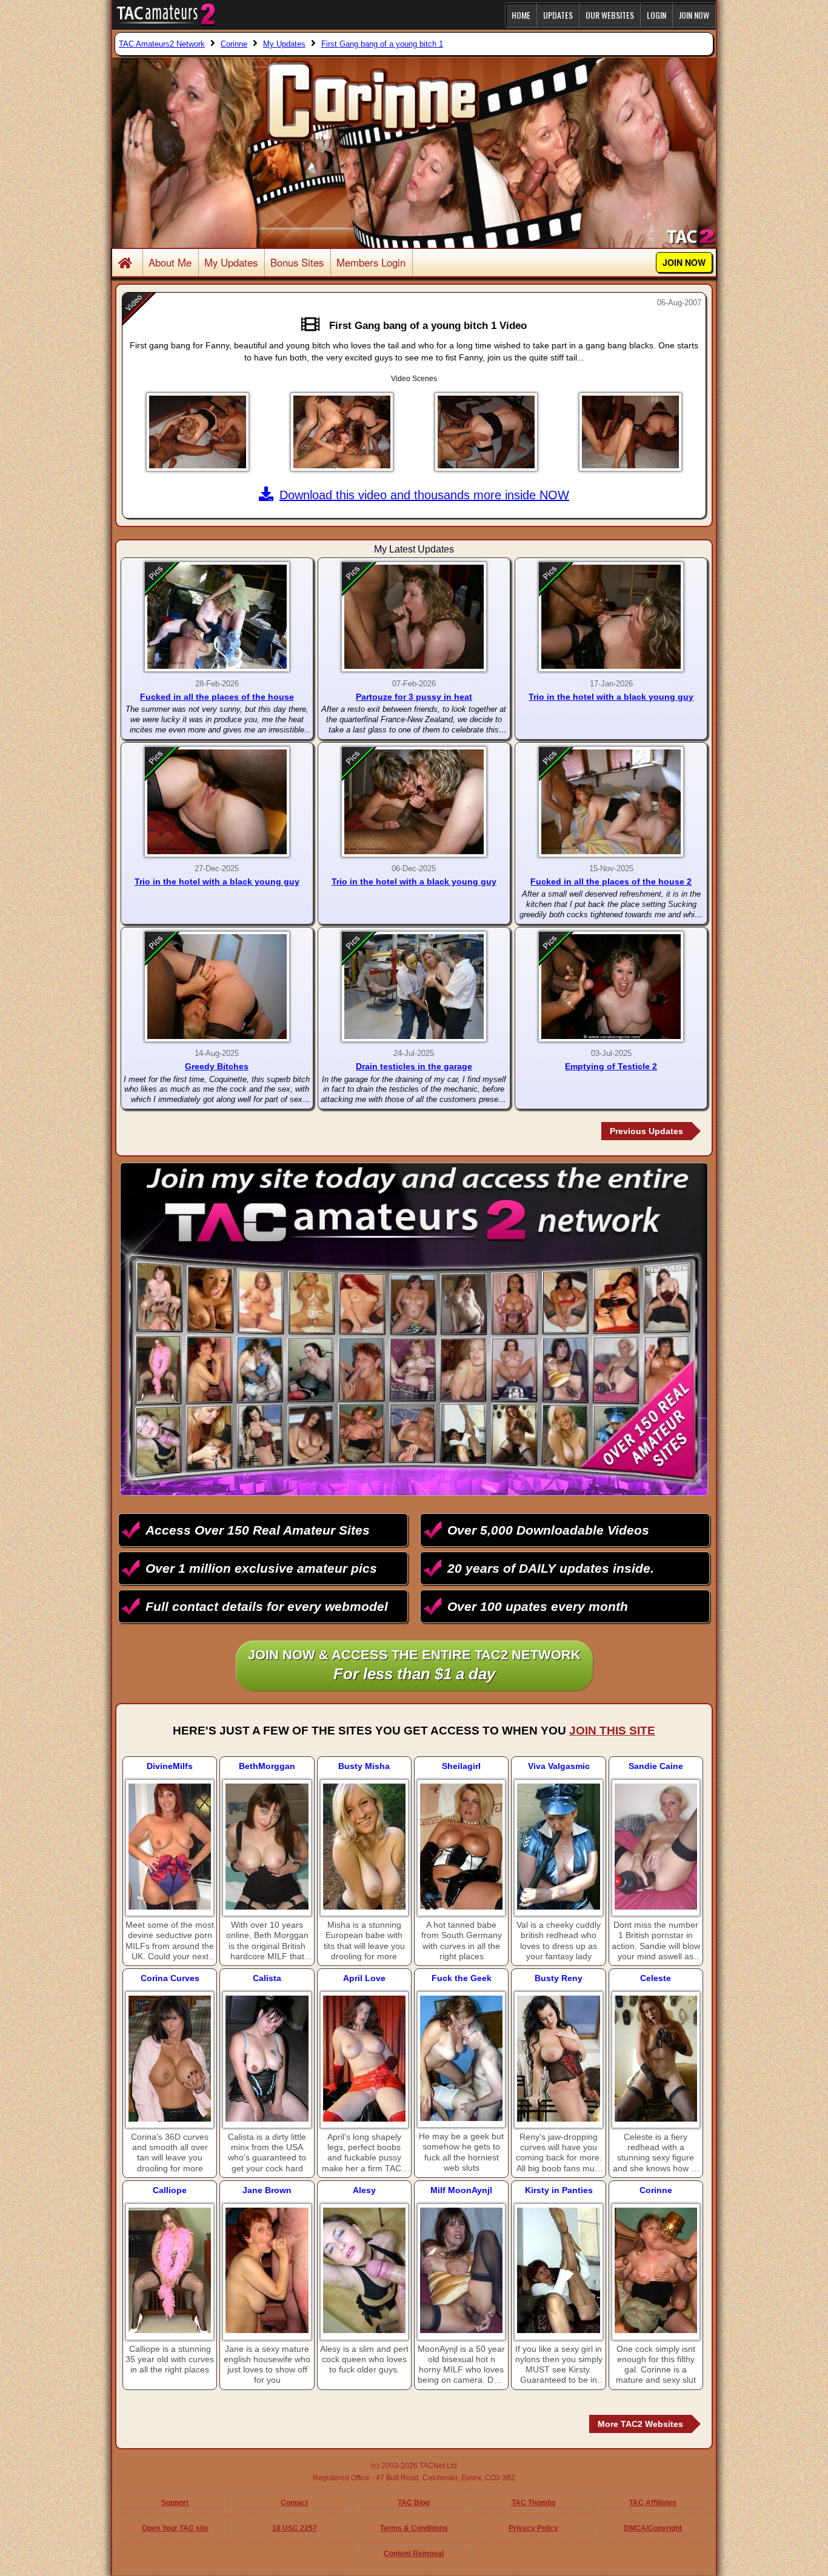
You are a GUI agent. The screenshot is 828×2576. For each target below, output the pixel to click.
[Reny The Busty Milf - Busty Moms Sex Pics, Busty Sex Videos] (558, 2059)
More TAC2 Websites (640, 2424)
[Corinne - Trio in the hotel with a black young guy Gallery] (611, 617)
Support (175, 2503)
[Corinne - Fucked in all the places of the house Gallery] (217, 617)
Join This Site (612, 1731)
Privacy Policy (533, 2528)
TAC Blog (414, 2503)
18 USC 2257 (295, 2528)
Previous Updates (646, 1131)
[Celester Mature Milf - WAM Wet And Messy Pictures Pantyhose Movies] (656, 2059)
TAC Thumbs (534, 2503)
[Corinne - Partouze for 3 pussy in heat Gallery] (414, 617)
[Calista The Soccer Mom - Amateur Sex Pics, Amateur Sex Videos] (267, 2059)
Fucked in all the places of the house (217, 697)
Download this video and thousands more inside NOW (424, 495)
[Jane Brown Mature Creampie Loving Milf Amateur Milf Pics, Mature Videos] (267, 2271)
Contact (294, 2503)
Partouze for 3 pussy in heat (414, 697)
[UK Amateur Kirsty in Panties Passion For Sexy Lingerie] (558, 2271)
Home (521, 15)
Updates (558, 15)
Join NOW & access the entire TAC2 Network (414, 1665)
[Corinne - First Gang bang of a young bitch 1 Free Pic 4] (630, 432)
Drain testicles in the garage (414, 1066)
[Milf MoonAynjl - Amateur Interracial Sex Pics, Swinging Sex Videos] (461, 2271)
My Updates (231, 262)
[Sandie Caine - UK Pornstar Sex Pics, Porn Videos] (656, 1847)
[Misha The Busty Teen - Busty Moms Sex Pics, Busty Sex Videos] (364, 1847)
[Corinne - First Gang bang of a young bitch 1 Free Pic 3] (486, 432)
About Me (170, 262)
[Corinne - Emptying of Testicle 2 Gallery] (611, 987)
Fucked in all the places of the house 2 (611, 881)
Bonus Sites (297, 262)
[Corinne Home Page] (127, 264)
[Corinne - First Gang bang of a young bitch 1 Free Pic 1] (198, 432)
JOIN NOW (694, 15)
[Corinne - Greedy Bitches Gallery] (217, 987)
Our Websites (610, 15)
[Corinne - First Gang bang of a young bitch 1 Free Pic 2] (342, 432)
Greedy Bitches (217, 1066)
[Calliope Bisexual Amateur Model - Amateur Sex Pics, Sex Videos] (170, 2271)
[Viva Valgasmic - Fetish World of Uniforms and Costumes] (558, 1847)
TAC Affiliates (653, 2503)
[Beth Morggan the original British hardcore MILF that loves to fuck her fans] (267, 1847)
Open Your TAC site (175, 2528)
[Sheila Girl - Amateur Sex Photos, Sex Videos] (461, 1847)
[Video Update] (313, 325)
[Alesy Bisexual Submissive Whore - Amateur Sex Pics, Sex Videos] (364, 2271)
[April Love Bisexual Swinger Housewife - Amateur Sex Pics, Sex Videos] (364, 2059)
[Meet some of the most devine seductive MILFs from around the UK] (170, 1847)
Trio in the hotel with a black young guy (611, 697)
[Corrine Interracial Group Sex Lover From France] (656, 2271)
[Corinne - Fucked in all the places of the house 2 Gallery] (611, 802)
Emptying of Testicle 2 (611, 1066)
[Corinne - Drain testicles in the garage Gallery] (414, 987)
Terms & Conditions (414, 2528)
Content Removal (414, 2554)
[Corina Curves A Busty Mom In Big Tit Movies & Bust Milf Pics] (170, 2059)
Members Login (371, 262)
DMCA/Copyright (653, 2528)
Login (656, 15)
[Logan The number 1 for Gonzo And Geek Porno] (461, 2058)
